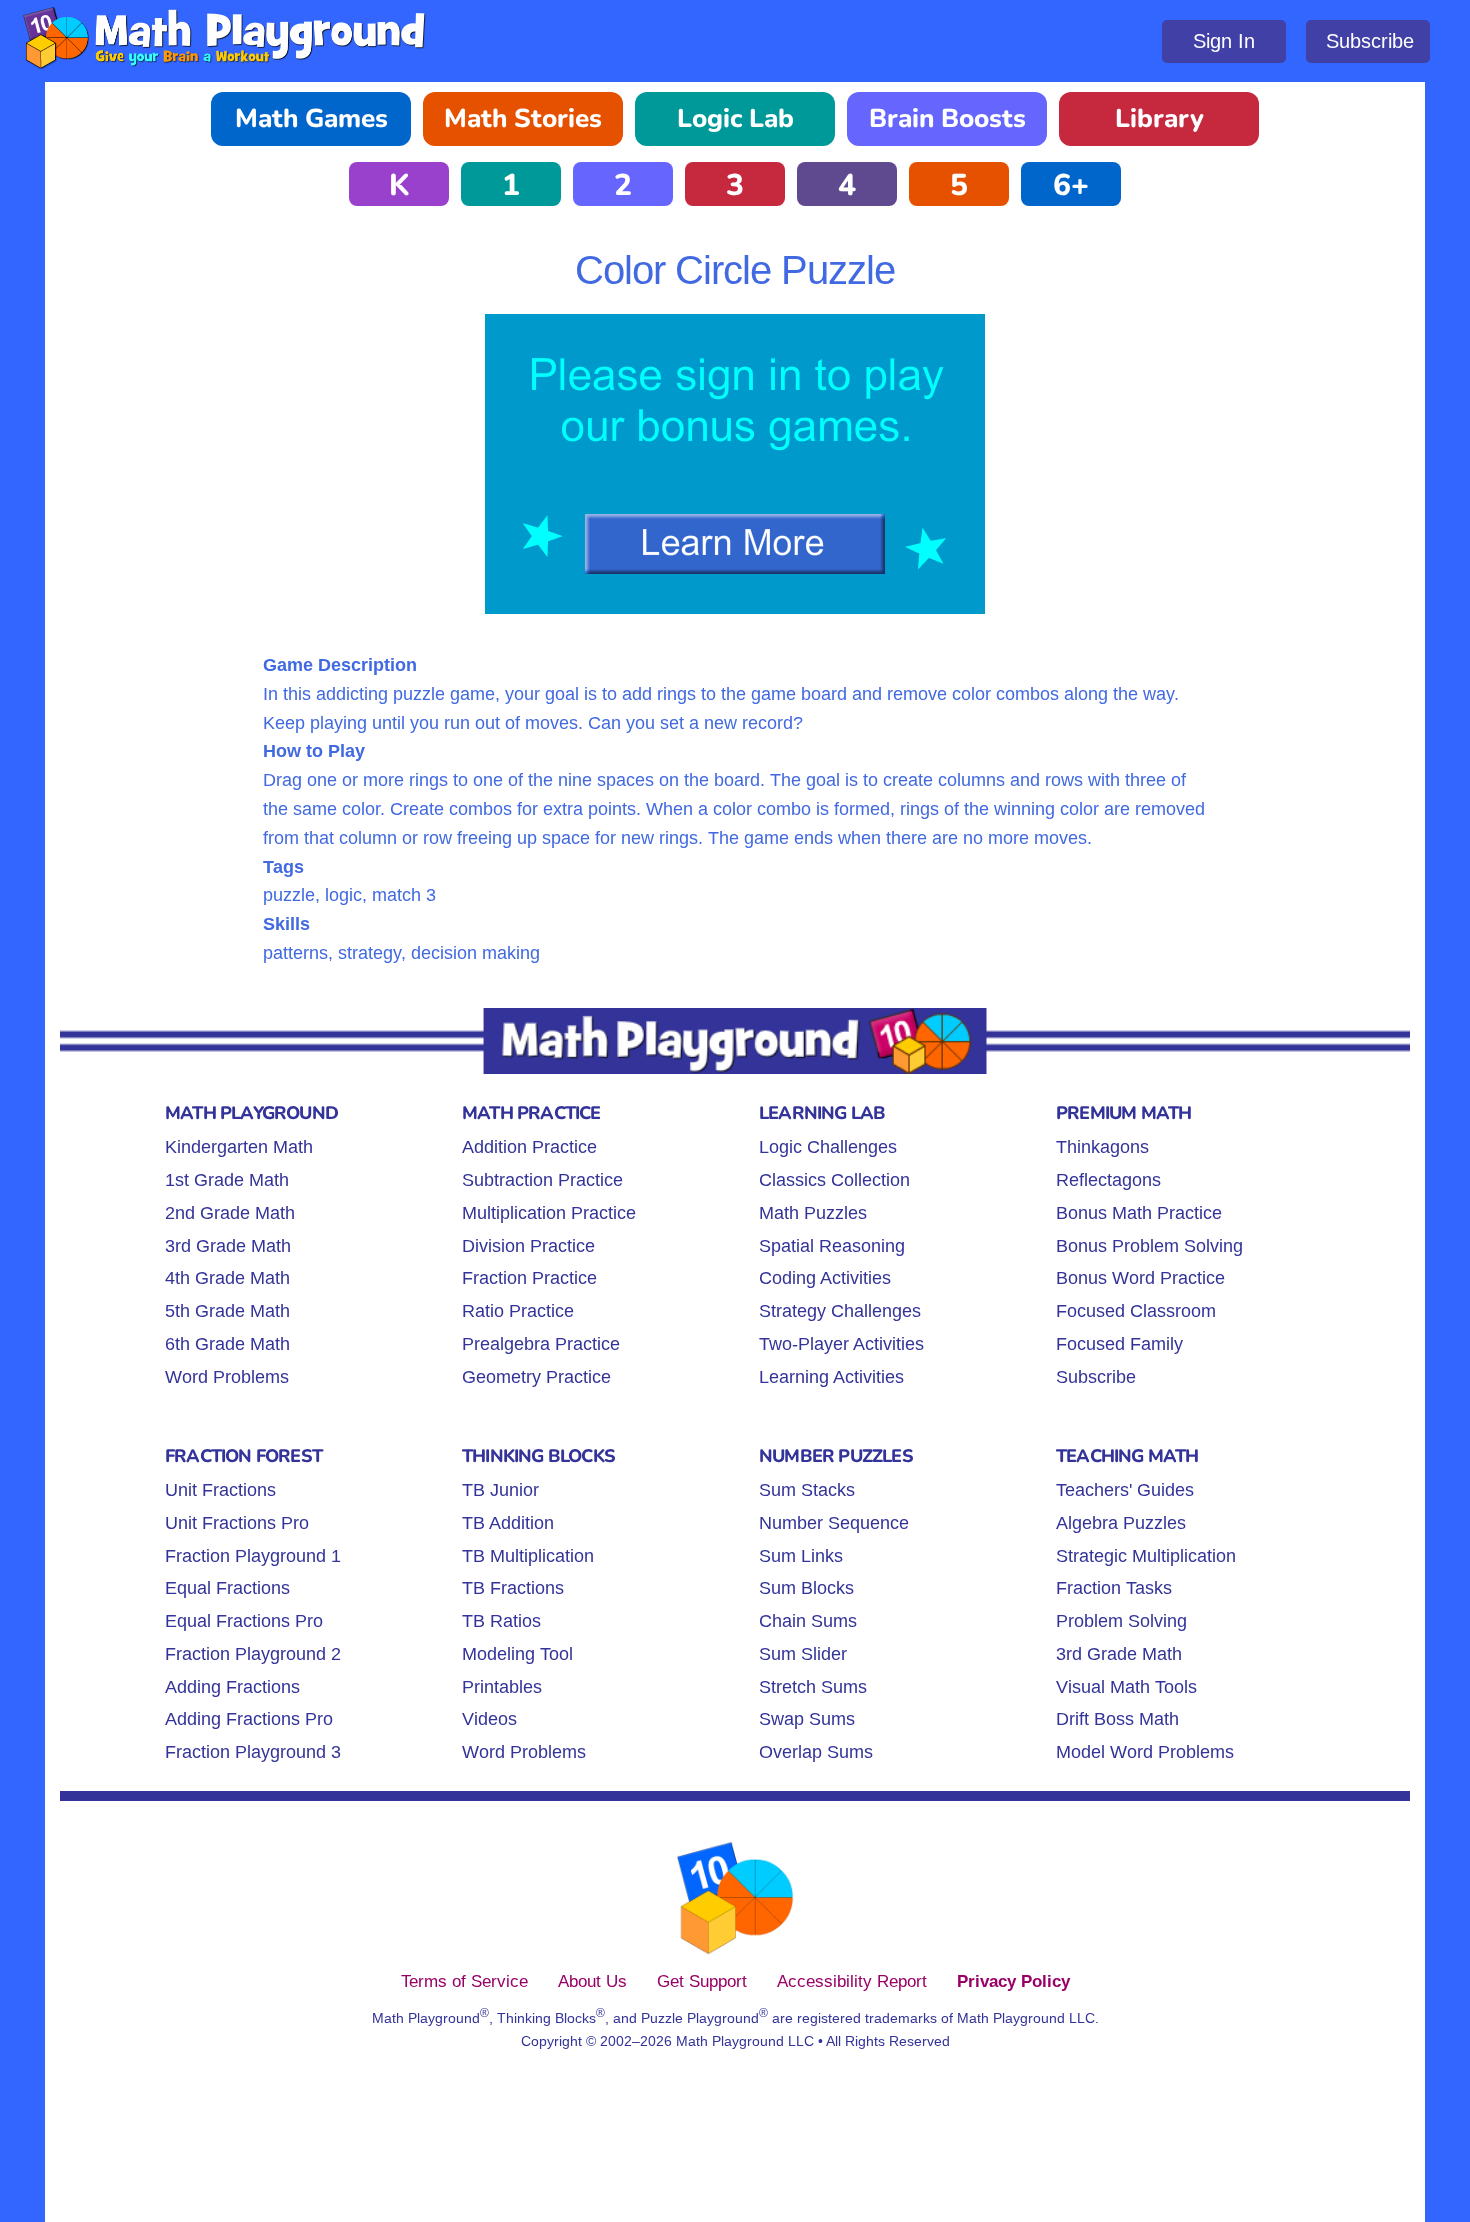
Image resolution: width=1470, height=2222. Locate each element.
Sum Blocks (806, 1588)
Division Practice (528, 1246)
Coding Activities (825, 1278)
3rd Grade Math (228, 1246)
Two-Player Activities (841, 1344)
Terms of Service (464, 1981)
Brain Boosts (947, 118)
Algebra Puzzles (1121, 1523)
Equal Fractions (227, 1588)
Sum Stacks (807, 1490)
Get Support (702, 1981)
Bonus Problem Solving (1149, 1246)
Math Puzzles (813, 1213)
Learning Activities (831, 1377)
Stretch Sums (813, 1687)
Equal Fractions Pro (244, 1621)
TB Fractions (513, 1588)
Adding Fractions (232, 1687)
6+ (1071, 185)
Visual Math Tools (1126, 1687)
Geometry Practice (536, 1377)
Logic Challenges (828, 1147)
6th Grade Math (227, 1344)
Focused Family (1119, 1344)
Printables (502, 1687)
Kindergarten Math (239, 1147)
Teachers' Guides (1125, 1490)
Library (1159, 118)
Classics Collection (834, 1180)
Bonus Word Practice (1140, 1278)
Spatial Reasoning (832, 1246)
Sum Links (801, 1556)
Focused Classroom (1136, 1311)
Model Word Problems (1145, 1752)
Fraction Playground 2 (253, 1654)
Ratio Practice (518, 1311)
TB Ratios (501, 1621)
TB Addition (508, 1523)
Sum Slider (803, 1654)
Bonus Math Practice (1139, 1213)
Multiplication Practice (549, 1213)
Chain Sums (808, 1621)
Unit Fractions (220, 1490)
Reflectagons (1108, 1180)
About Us (592, 1981)
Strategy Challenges (840, 1311)
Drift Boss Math (1117, 1719)
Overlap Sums (816, 1752)
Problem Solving (1121, 1621)
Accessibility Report (852, 1981)
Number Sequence (834, 1523)
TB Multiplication (528, 1556)
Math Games (311, 118)
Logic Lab (735, 118)
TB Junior (500, 1490)
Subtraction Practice (542, 1180)
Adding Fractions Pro (249, 1719)
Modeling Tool (517, 1654)
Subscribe (1370, 41)
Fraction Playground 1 (253, 1556)
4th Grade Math (227, 1278)
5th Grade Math (227, 1311)
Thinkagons (1102, 1147)
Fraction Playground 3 (253, 1752)
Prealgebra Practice (541, 1344)
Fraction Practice (529, 1278)
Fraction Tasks (1114, 1588)
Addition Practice (529, 1147)
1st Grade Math (227, 1180)
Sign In (1224, 41)
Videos (489, 1719)
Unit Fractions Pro (237, 1523)
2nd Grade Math (230, 1213)
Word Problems (227, 1377)
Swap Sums (807, 1719)
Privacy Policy (1013, 1981)
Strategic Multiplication (1146, 1556)
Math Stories (523, 118)
